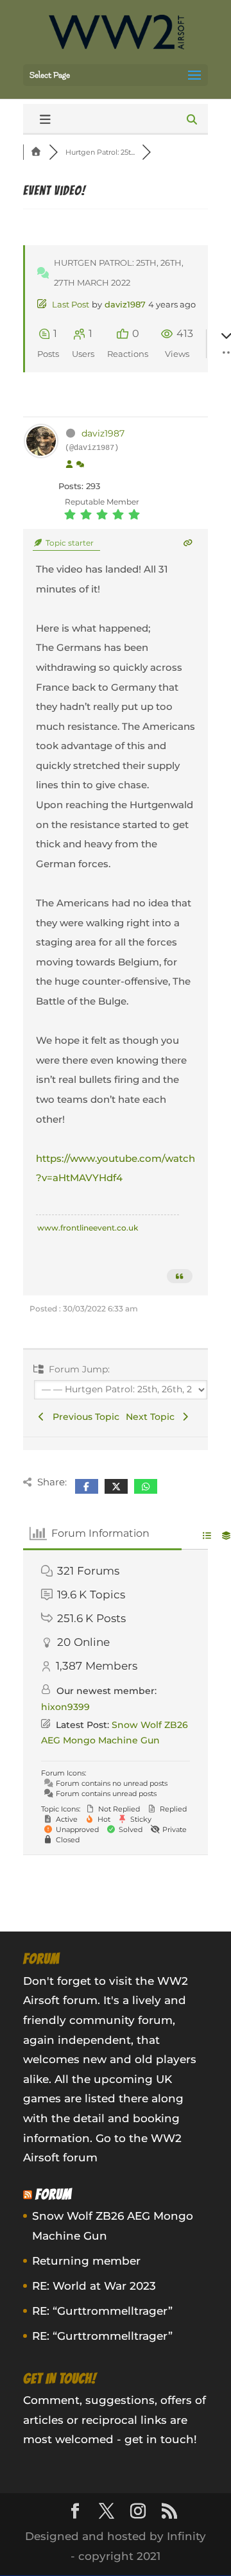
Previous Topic (83, 1417)
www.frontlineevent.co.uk (88, 1228)
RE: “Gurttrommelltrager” (102, 2311)
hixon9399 (65, 1707)
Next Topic (153, 1417)
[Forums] (36, 152)
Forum (54, 2194)
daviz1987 (125, 304)
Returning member (86, 2261)
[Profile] (69, 465)
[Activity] (80, 465)
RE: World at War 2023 (94, 2286)
